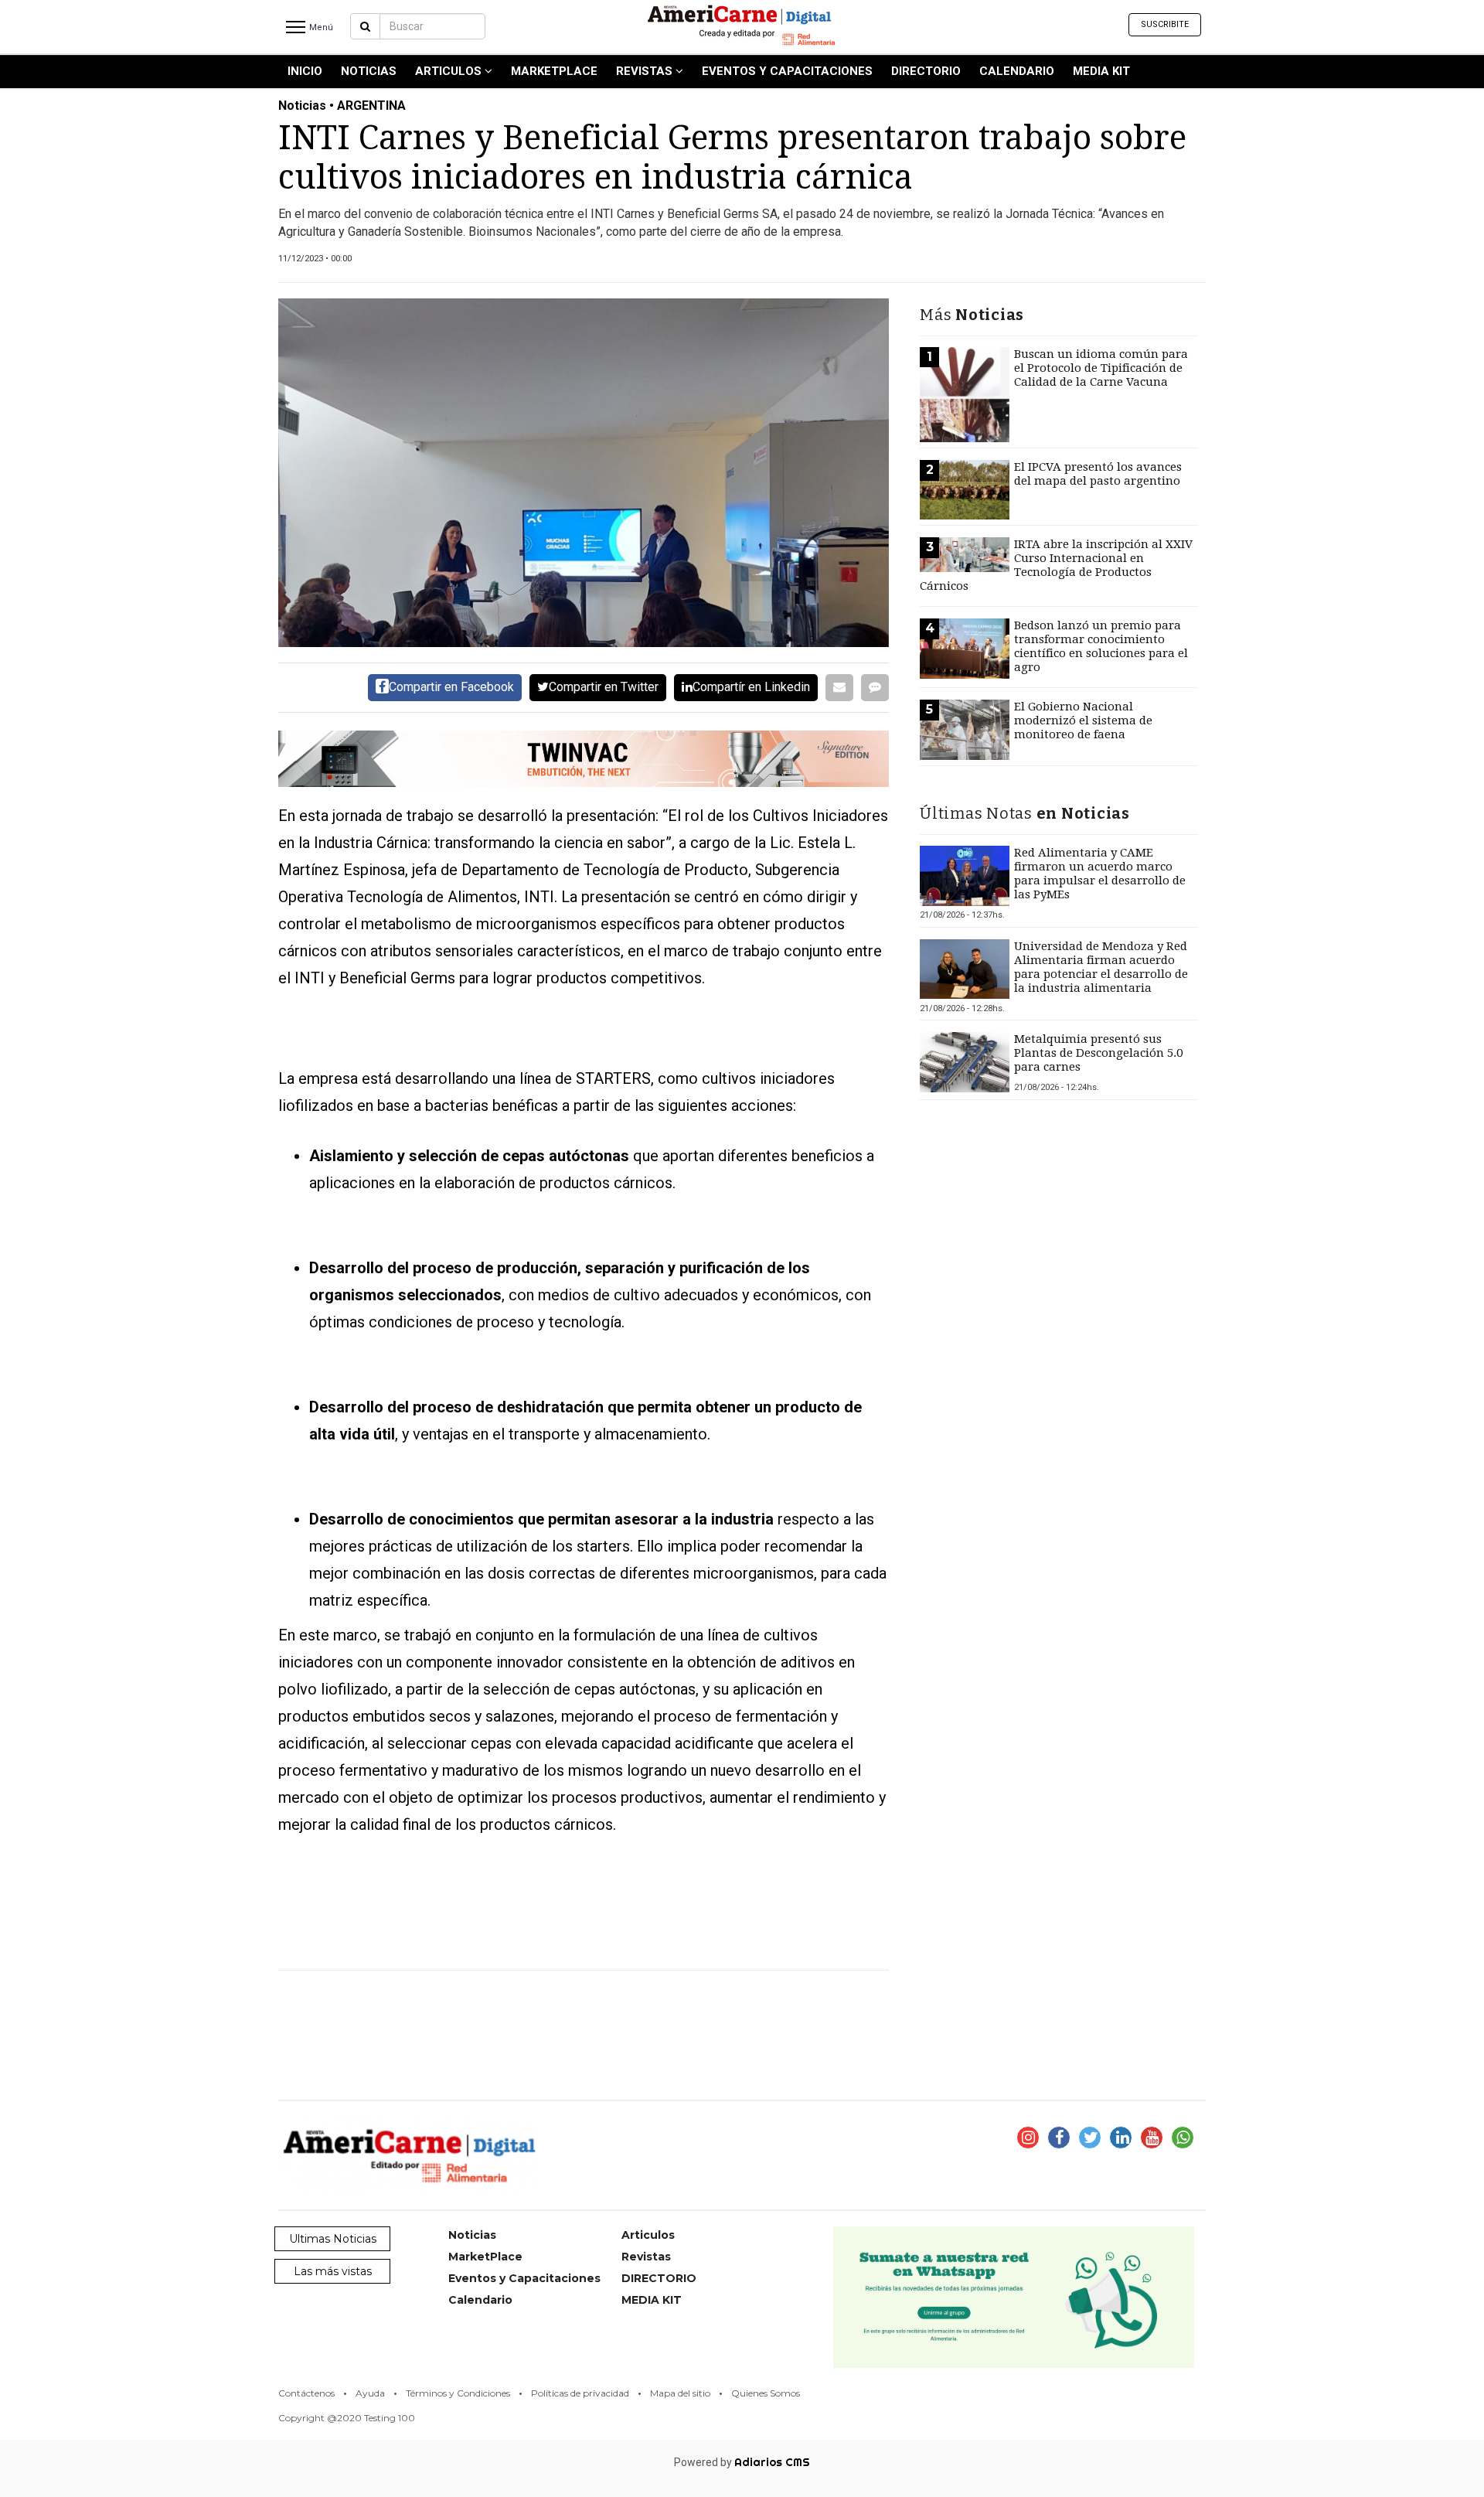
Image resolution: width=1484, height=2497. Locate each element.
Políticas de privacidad (580, 2393)
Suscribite (1165, 24)
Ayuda (370, 2393)
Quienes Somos (766, 2393)
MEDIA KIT (1101, 71)
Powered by (742, 2462)
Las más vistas (333, 2271)
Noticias (369, 71)
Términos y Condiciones (458, 2393)
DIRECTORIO (926, 71)
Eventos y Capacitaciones (787, 71)
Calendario (1017, 71)
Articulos (450, 71)
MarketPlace (554, 71)
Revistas (646, 71)
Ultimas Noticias (333, 2239)
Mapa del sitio (680, 2393)
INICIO (305, 71)
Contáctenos (306, 2393)
